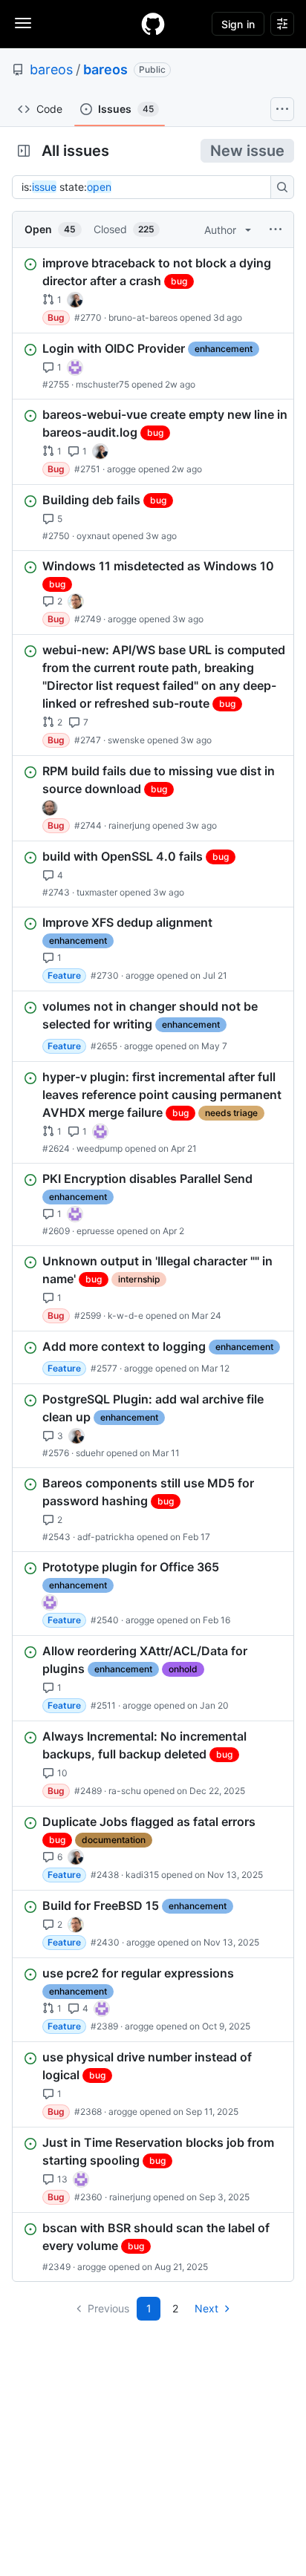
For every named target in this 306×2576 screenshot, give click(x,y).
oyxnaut (93, 536)
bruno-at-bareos (143, 317)
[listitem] (153, 290)
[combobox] (146, 187)
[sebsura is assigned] (75, 368)
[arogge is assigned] (76, 601)
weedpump (100, 1148)
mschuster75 (102, 384)
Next (206, 2308)
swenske (126, 740)
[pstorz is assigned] (50, 808)
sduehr (90, 1453)
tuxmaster (97, 892)
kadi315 (142, 1875)
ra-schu (125, 1791)
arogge (121, 469)
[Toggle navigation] (23, 23)
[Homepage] (153, 24)
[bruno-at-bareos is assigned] (75, 300)
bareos (51, 69)
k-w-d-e (126, 1315)
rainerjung (129, 825)
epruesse (95, 1231)
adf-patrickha (106, 1537)
